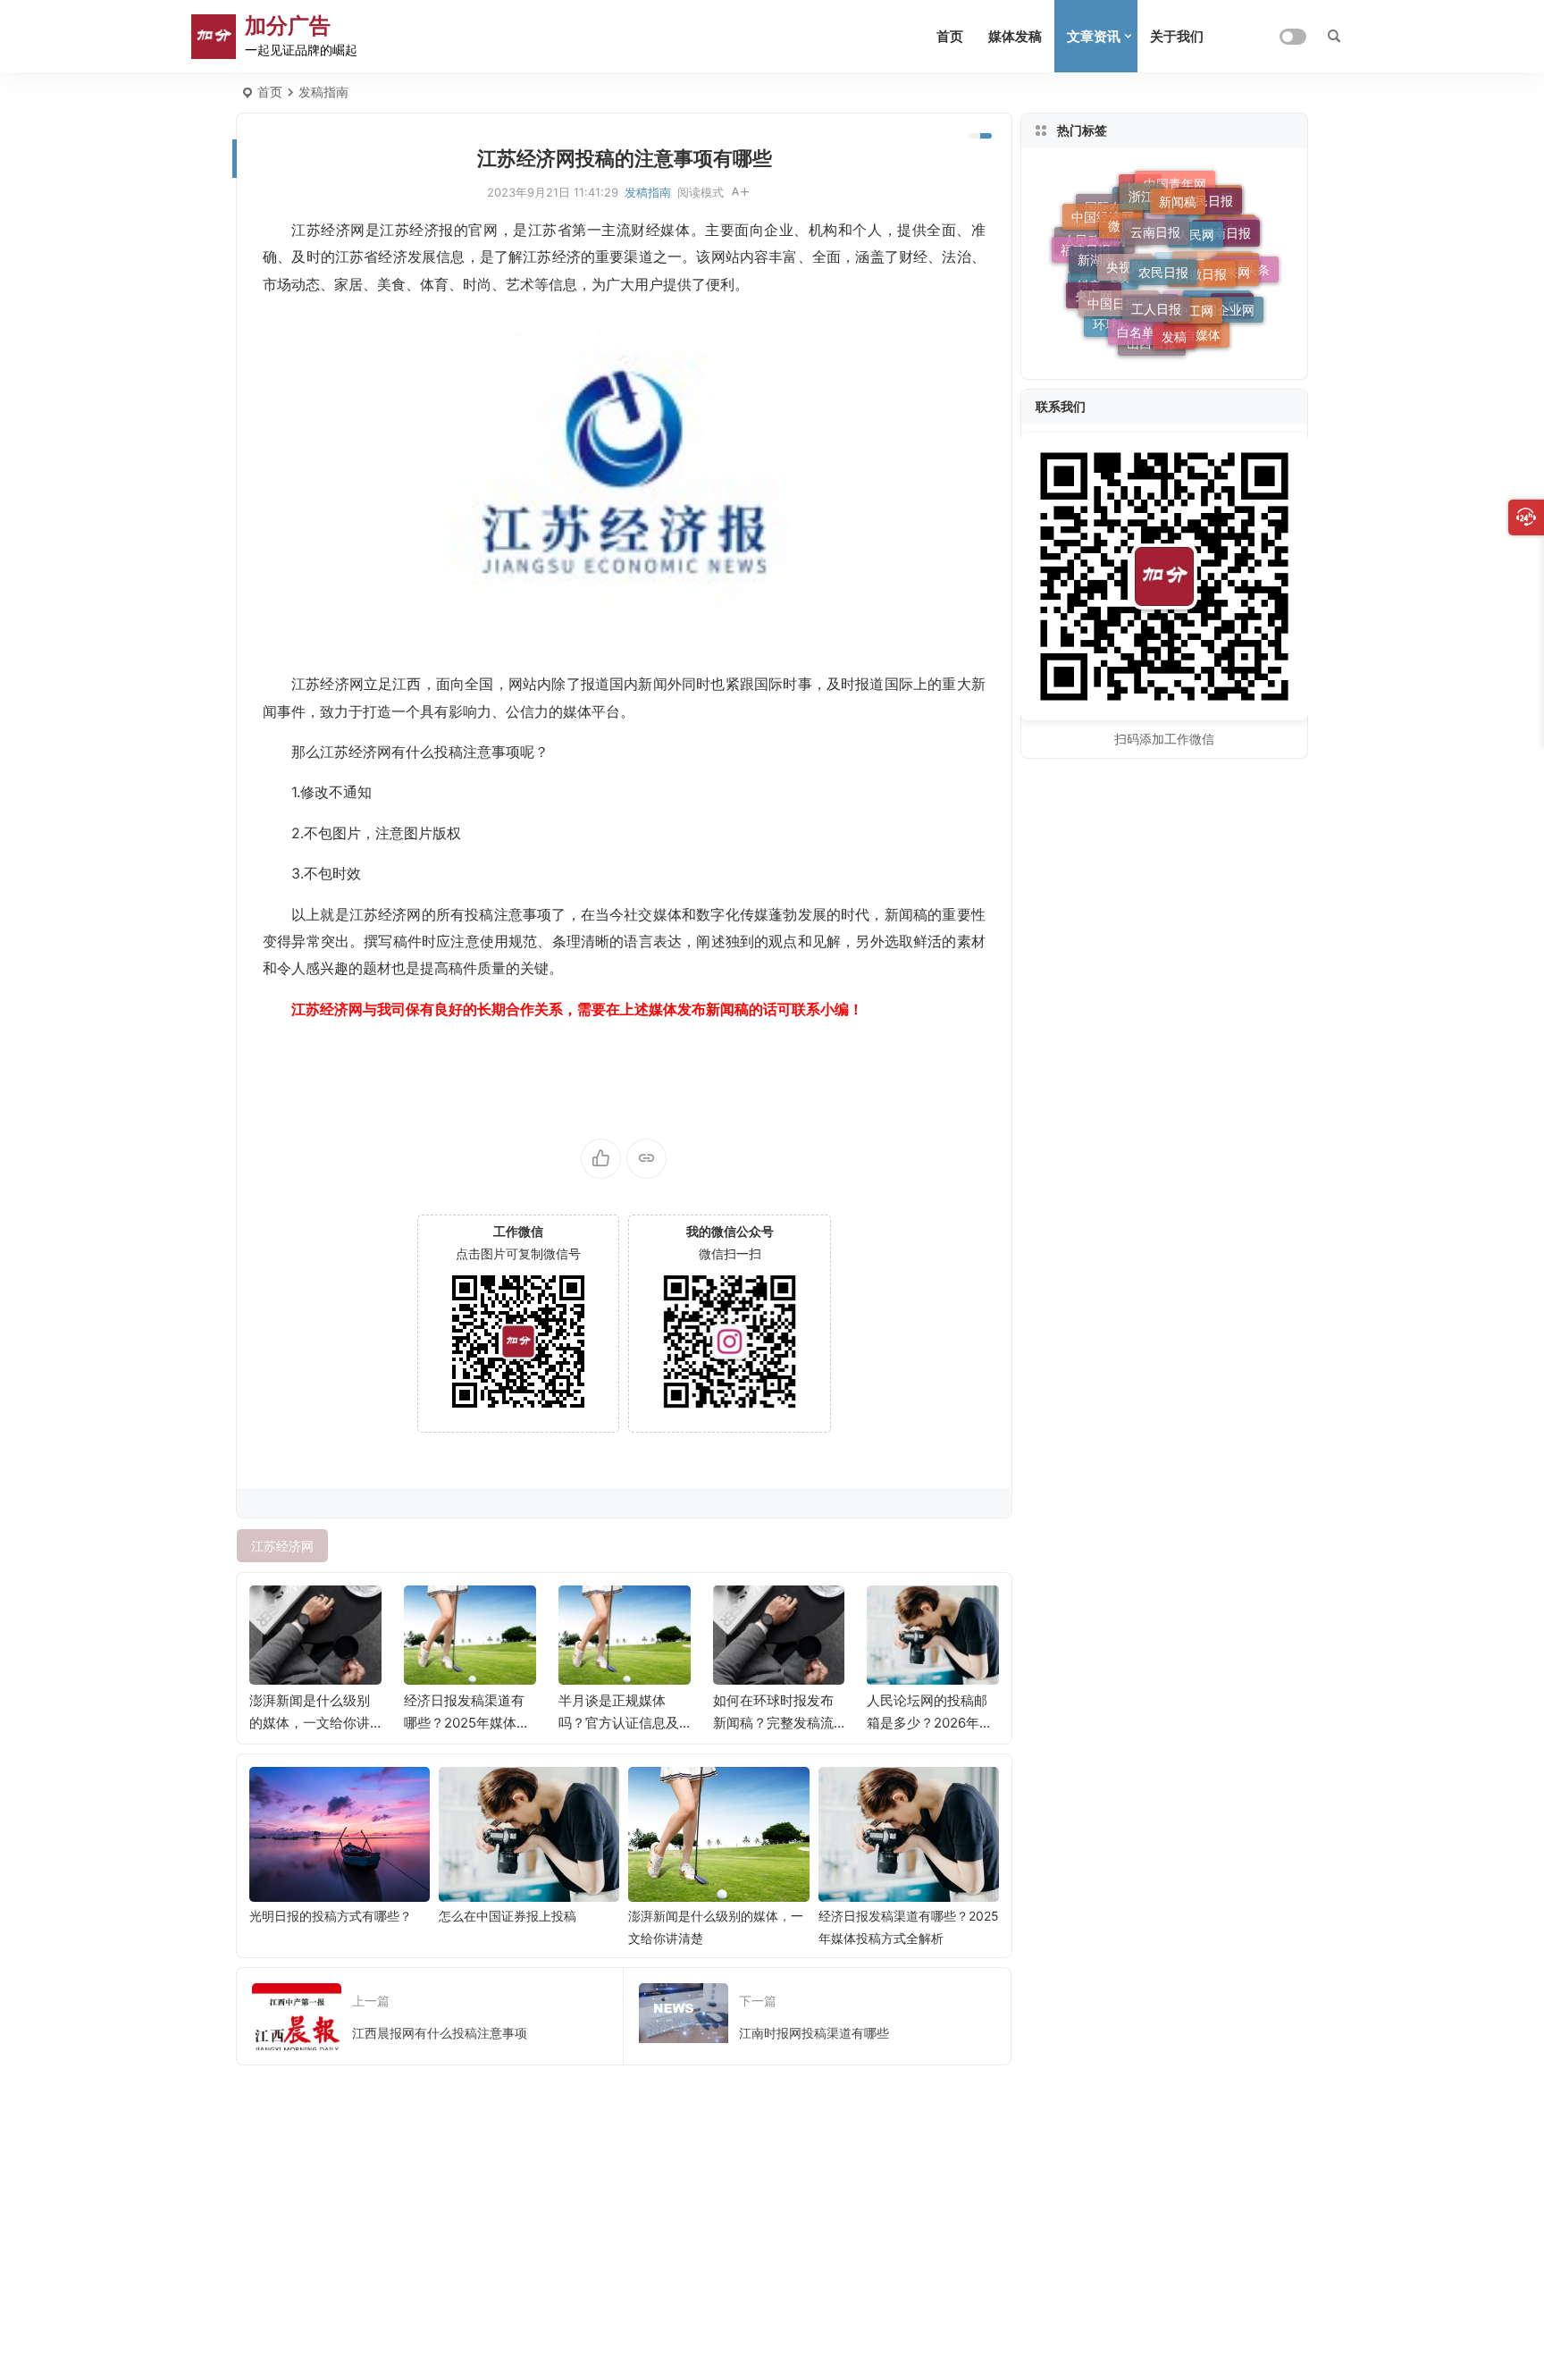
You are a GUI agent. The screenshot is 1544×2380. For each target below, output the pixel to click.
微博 (1120, 215)
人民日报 (1208, 197)
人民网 (1196, 221)
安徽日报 (1202, 260)
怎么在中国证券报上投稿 (508, 1916)
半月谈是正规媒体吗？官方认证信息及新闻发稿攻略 (619, 1723)
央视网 (1125, 252)
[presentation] (895, 1614)
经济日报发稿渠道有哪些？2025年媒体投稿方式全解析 (467, 1723)
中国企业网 (1223, 303)
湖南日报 (1226, 226)
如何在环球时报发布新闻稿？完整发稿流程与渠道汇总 (773, 1723)
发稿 (1174, 328)
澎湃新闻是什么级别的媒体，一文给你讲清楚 (310, 1723)
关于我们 (1177, 36)
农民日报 (1163, 256)
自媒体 (1202, 332)
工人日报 (1156, 294)
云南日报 (1155, 218)
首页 (950, 36)
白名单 (1136, 325)
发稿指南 (323, 92)
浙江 (1141, 190)
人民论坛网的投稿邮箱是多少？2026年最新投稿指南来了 (930, 1723)
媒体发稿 (1015, 36)
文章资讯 (1094, 36)
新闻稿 (1178, 193)
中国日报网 (1119, 292)
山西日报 (1152, 342)
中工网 (1195, 298)
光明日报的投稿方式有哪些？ (331, 1916)
